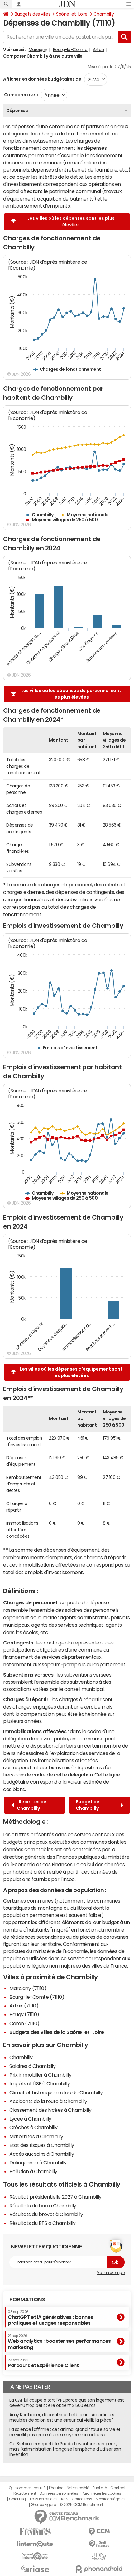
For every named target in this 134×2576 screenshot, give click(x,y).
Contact (118, 2488)
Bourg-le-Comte (70, 50)
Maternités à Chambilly (36, 2136)
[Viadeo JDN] (99, 2557)
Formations (27, 2300)
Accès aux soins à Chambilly (42, 2154)
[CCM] (99, 2532)
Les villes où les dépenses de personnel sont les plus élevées (71, 694)
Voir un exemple (111, 2273)
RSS (65, 2499)
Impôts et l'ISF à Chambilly (40, 2083)
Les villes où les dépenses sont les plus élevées (71, 222)
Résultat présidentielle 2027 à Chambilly (55, 2197)
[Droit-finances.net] (99, 2544)
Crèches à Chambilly (33, 2127)
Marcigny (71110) (28, 1988)
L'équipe (56, 2488)
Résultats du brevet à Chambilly (46, 2214)
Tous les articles (43, 2499)
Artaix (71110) (24, 2006)
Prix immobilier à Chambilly (40, 2075)
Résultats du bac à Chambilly (43, 2206)
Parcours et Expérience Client (43, 2363)
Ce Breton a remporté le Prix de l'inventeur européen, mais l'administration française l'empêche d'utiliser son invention (65, 2449)
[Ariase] (35, 2569)
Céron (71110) (24, 2023)
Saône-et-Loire (72, 14)
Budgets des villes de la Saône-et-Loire (57, 2032)
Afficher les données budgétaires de (42, 79)
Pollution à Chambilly (33, 2171)
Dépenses (17, 111)
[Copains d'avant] (35, 2556)
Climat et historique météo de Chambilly (56, 2092)
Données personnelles (59, 2493)
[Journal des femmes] (35, 2532)
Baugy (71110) (24, 2014)
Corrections (82, 2499)
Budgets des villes (32, 14)
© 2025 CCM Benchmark (81, 2505)
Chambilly (104, 14)
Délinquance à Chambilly (38, 2163)
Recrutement (25, 2493)
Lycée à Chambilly (30, 2119)
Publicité (100, 2488)
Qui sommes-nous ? (27, 2488)
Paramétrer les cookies (101, 2493)
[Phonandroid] (99, 2569)
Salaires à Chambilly (32, 2066)
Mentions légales (110, 2499)
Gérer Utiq (17, 2499)
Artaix (98, 50)
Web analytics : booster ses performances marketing (59, 2342)
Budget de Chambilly (88, 1805)
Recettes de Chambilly (32, 1805)
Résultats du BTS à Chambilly (43, 2223)
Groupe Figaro (43, 2505)
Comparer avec (20, 95)
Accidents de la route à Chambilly (48, 2101)
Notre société (78, 2488)
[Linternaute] (35, 2544)
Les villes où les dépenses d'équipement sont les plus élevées (71, 1372)
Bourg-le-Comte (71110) (37, 1997)
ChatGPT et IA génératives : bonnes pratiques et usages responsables (50, 2318)
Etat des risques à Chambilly (42, 2145)
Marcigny (38, 50)
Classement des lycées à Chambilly (50, 2110)
